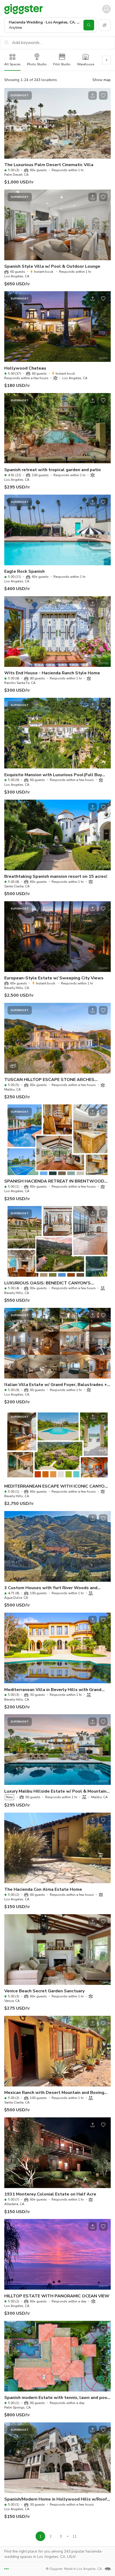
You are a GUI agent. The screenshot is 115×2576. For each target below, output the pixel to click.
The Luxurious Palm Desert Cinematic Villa (49, 165)
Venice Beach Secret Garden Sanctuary (44, 1991)
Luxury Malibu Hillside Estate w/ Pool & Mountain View (55, 1791)
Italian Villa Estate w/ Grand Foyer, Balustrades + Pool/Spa (56, 1385)
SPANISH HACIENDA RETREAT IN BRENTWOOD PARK (54, 1181)
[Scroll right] (106, 60)
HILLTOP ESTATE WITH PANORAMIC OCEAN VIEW (57, 2296)
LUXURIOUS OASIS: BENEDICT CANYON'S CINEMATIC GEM (47, 1283)
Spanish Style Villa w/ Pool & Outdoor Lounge (52, 266)
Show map (102, 80)
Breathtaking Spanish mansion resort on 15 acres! (56, 876)
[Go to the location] (57, 123)
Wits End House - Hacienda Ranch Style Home (52, 673)
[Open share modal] (93, 95)
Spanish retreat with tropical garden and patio (53, 470)
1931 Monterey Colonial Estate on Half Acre (50, 2194)
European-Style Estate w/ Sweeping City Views (54, 978)
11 (75, 2536)
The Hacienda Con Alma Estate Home (43, 1889)
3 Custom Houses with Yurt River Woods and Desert (51, 1588)
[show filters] (105, 25)
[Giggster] (24, 9)
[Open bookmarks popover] (103, 95)
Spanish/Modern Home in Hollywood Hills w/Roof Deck (56, 2499)
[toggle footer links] (6, 2569)
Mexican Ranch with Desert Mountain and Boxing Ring (54, 2093)
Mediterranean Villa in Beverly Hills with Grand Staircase (53, 1690)
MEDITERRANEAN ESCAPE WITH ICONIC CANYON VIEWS (56, 1486)
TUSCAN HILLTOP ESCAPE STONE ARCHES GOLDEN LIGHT (49, 1080)
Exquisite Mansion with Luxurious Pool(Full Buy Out (53, 775)
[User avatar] (106, 9)
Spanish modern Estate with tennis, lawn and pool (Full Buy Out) (57, 2398)
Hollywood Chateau (25, 368)
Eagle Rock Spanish (24, 571)
